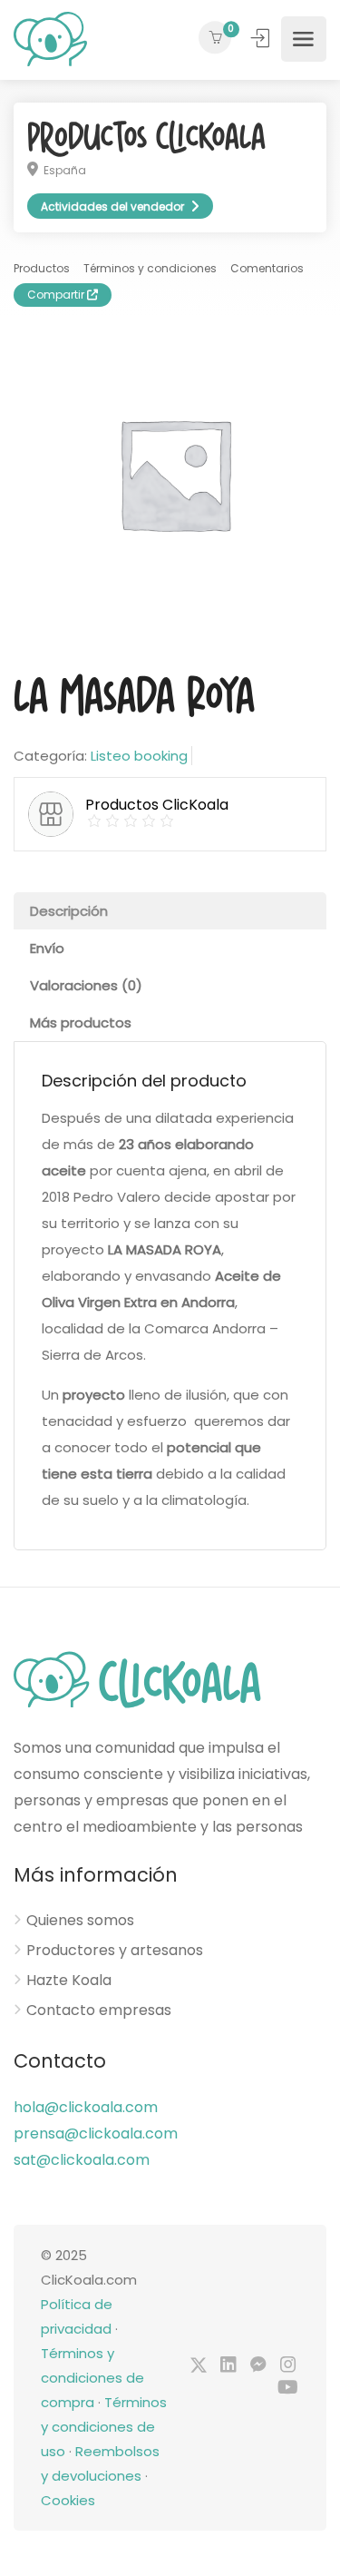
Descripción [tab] (69, 911)
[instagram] (288, 2366)
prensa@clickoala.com (96, 2134)
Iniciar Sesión (262, 38)
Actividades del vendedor (112, 206)
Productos (42, 268)
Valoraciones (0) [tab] (86, 985)
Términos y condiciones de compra (92, 2378)
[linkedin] (228, 2366)
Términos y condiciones (150, 268)
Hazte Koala (69, 1981)
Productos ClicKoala (146, 138)
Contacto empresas (99, 2011)
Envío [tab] (47, 948)
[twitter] (198, 2366)
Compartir (57, 295)
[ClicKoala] (50, 39)
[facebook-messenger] (258, 2366)
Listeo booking (139, 756)
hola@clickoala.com (86, 2107)
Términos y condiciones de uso (104, 2427)
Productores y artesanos (115, 1951)
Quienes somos (80, 1921)
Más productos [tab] (81, 1023)
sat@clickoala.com (82, 2160)
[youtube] (288, 2389)
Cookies (68, 2500)
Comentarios (267, 268)
